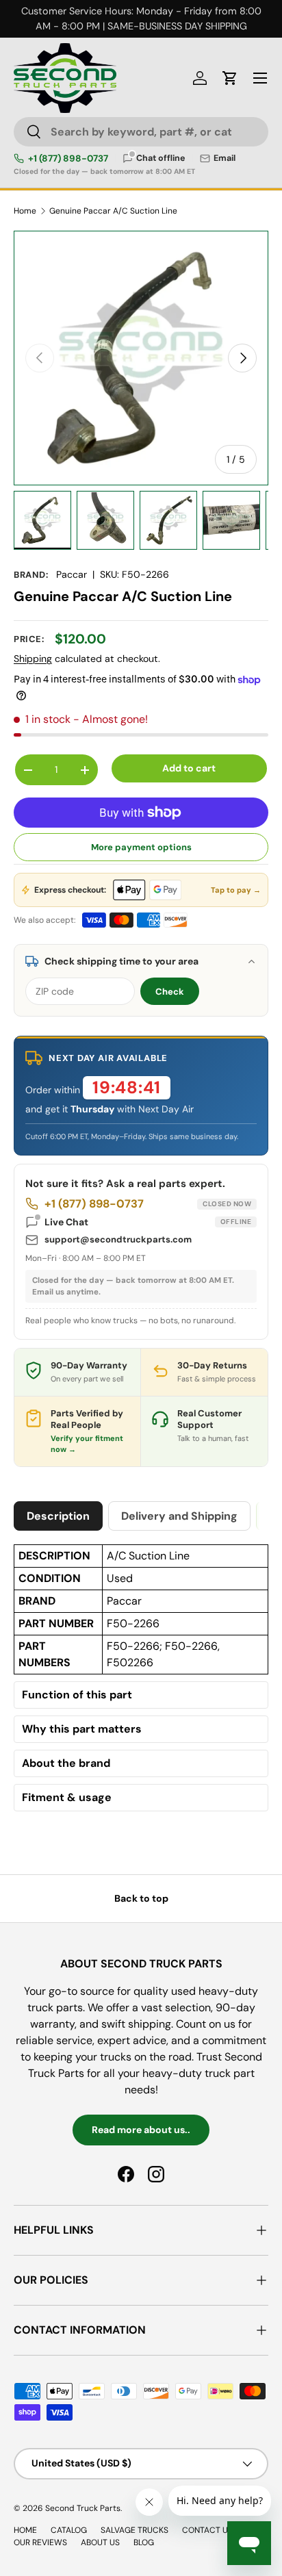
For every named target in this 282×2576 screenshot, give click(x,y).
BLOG (144, 2542)
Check (170, 992)
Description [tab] (58, 1516)
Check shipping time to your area (121, 961)
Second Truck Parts (83, 2508)
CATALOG (69, 2530)
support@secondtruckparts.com (118, 1239)
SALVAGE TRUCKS (134, 2530)
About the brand (66, 1763)
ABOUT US (100, 2542)
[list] (141, 358)
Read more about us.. (141, 2130)
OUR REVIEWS (40, 2542)
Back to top (141, 1898)
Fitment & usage (67, 1798)
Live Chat (148, 1222)
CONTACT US (207, 2530)
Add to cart (189, 768)
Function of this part (77, 1695)
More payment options (141, 847)
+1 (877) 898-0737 (68, 159)
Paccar (72, 574)
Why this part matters (82, 1729)
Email (225, 158)
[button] (230, 78)
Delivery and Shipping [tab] (179, 1516)
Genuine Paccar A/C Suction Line (113, 211)
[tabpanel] (141, 1681)
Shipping (33, 659)
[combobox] (141, 132)
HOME (25, 2530)
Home (25, 211)
